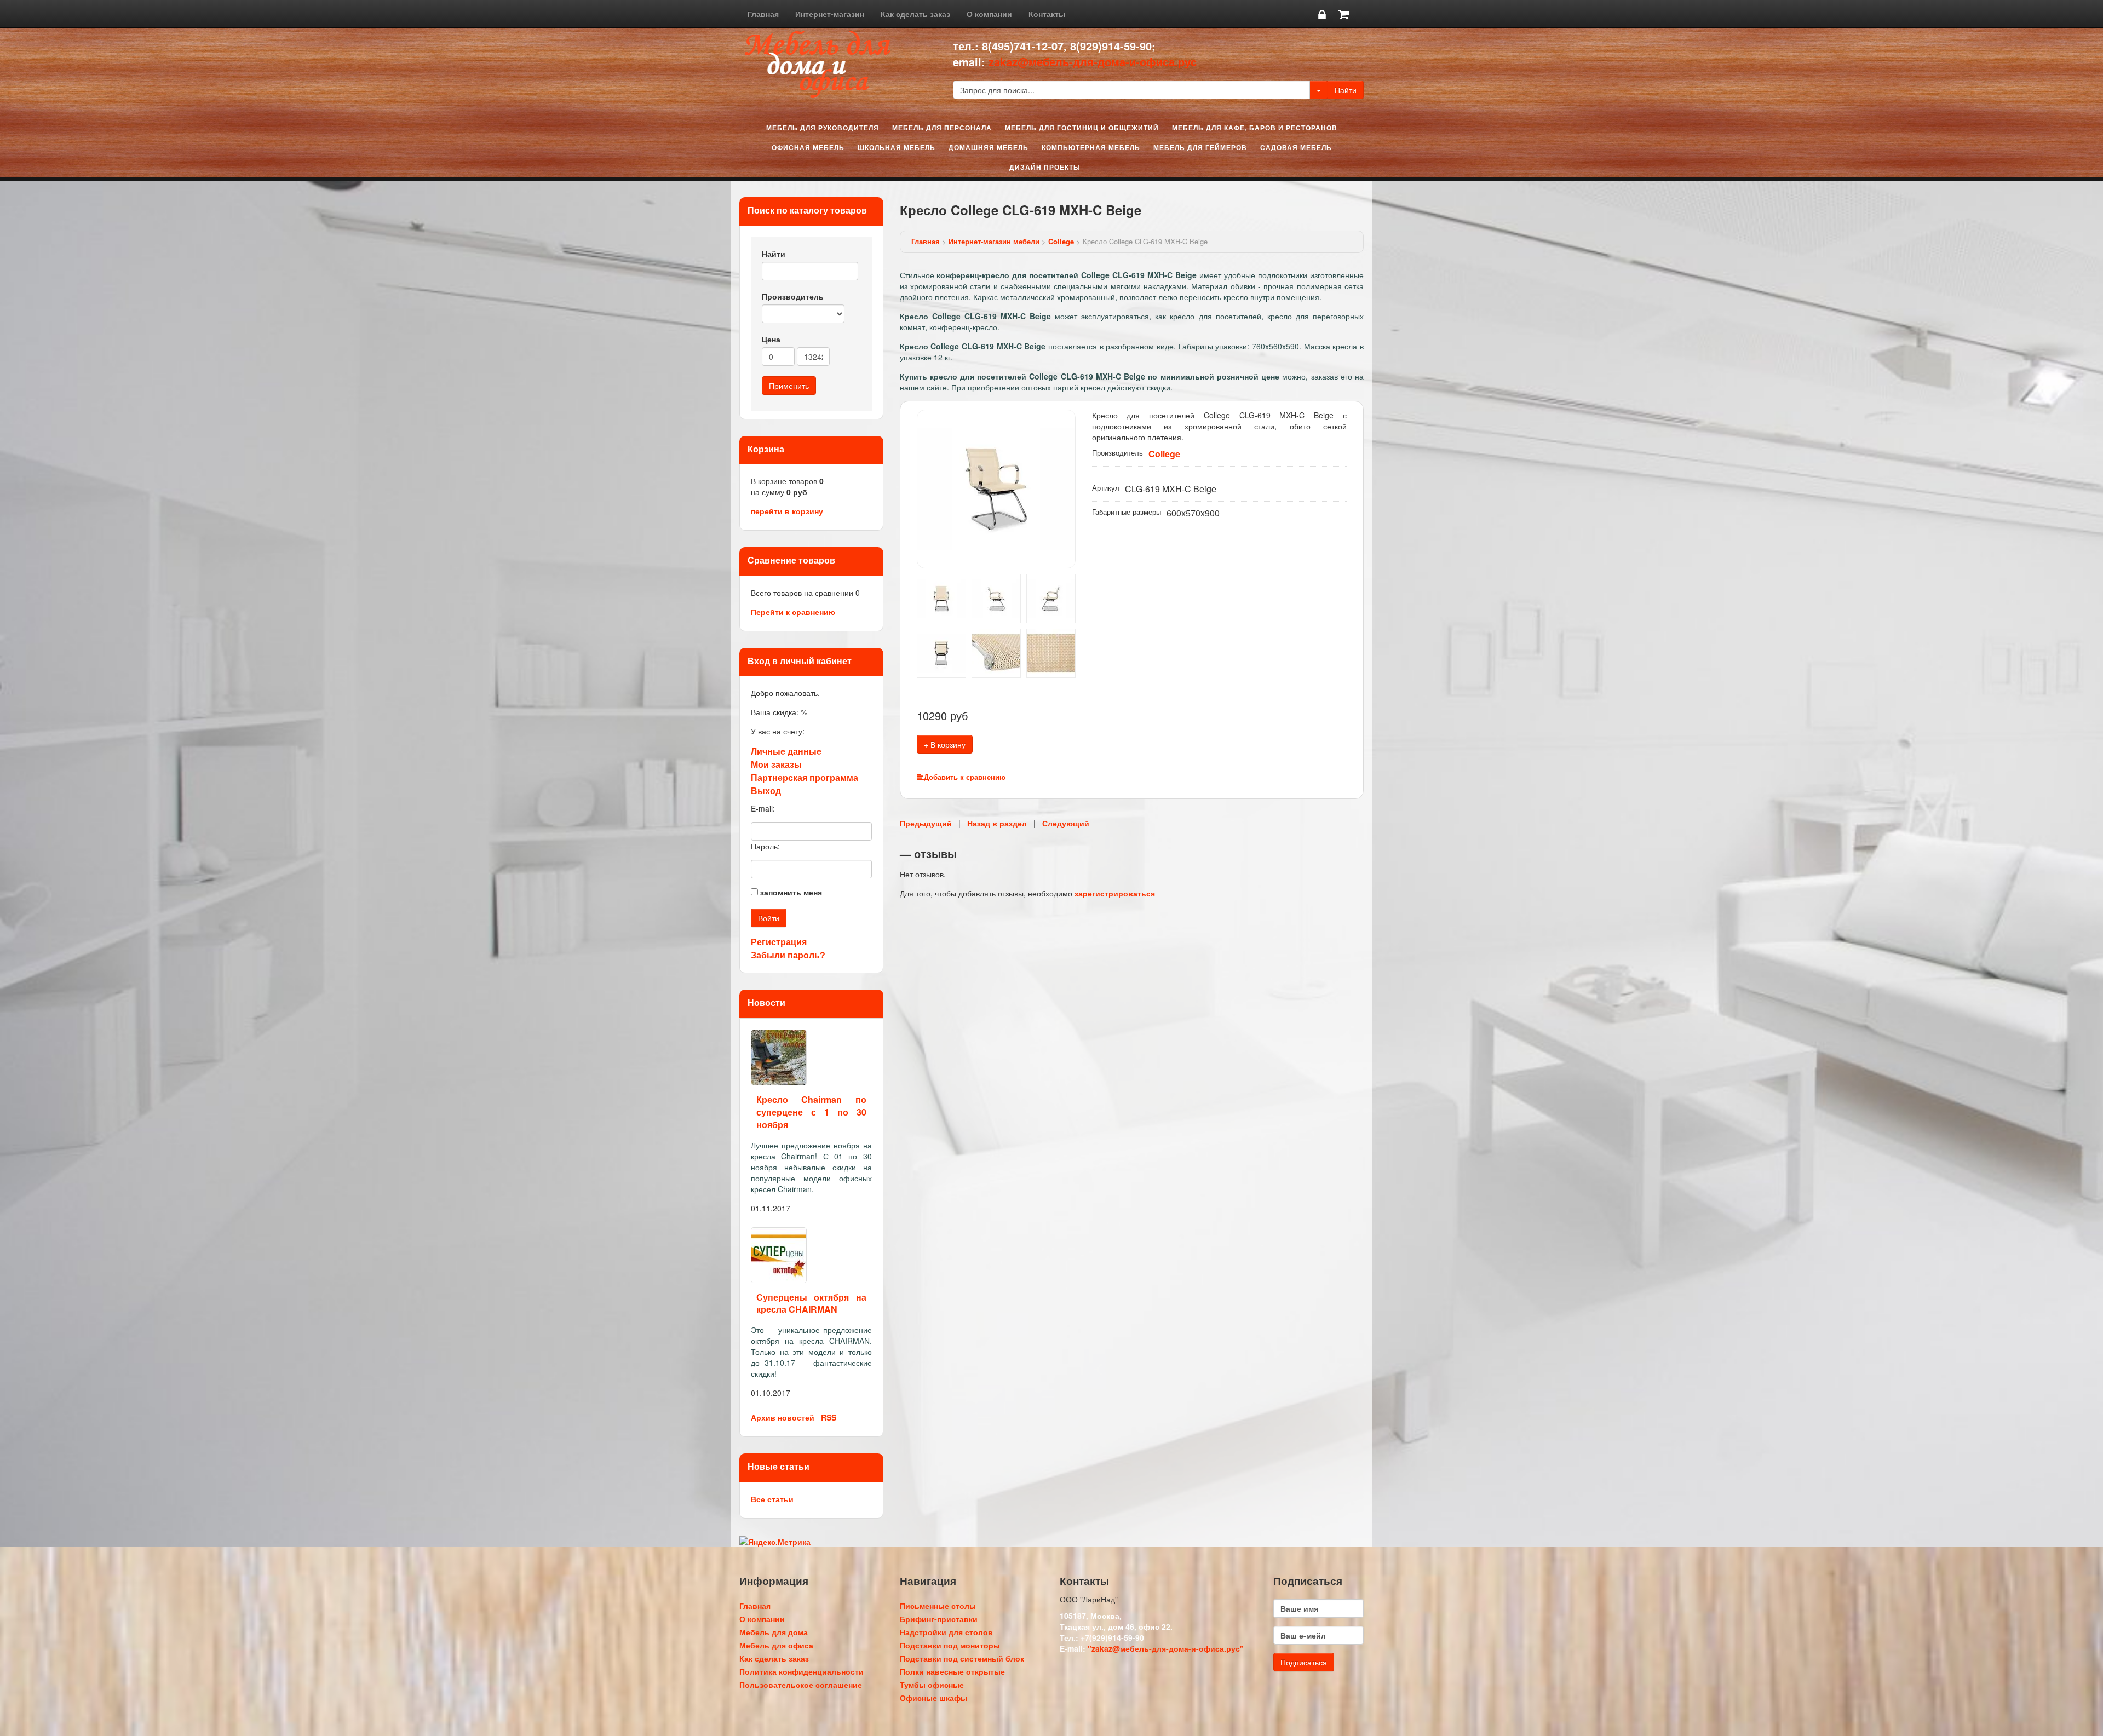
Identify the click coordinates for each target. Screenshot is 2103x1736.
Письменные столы (938, 1606)
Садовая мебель (1296, 147)
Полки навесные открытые (952, 1671)
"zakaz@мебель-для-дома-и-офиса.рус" (1166, 1648)
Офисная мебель (808, 147)
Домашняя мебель (989, 147)
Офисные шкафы (933, 1698)
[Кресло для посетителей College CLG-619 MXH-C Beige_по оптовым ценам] (1051, 597)
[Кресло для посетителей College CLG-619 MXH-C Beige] (996, 652)
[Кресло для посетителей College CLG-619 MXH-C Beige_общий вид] (996, 488)
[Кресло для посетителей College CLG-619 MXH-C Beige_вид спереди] (941, 597)
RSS (829, 1417)
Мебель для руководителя (823, 128)
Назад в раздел (997, 823)
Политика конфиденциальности (801, 1671)
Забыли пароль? (788, 955)
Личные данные (786, 751)
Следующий (1066, 823)
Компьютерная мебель (1091, 147)
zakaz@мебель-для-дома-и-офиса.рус (1093, 62)
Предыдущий (926, 823)
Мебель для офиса (776, 1645)
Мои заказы (776, 764)
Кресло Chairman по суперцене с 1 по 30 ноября (811, 1112)
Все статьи (772, 1499)
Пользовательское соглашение (801, 1685)
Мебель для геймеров (1200, 147)
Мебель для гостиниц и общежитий (1082, 128)
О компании (989, 14)
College (1061, 241)
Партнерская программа (805, 777)
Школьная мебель (897, 147)
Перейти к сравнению (793, 612)
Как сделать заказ (915, 14)
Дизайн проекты (1045, 167)
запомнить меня (791, 892)
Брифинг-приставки (939, 1619)
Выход (766, 791)
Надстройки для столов (946, 1632)
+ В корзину (945, 744)
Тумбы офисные (932, 1685)
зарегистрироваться (1115, 893)
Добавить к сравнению (965, 777)
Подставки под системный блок (962, 1658)
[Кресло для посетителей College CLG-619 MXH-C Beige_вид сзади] (941, 652)
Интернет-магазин (830, 14)
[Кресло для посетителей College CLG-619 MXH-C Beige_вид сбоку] (996, 597)
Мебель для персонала (942, 128)
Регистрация (779, 942)
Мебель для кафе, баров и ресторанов (1255, 128)
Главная (763, 14)
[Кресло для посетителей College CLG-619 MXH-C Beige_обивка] (1051, 652)
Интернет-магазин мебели (994, 241)
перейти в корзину (787, 511)
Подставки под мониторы (950, 1645)
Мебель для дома (774, 1632)
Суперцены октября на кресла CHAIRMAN (811, 1303)
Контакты (1047, 14)
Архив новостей (783, 1417)
